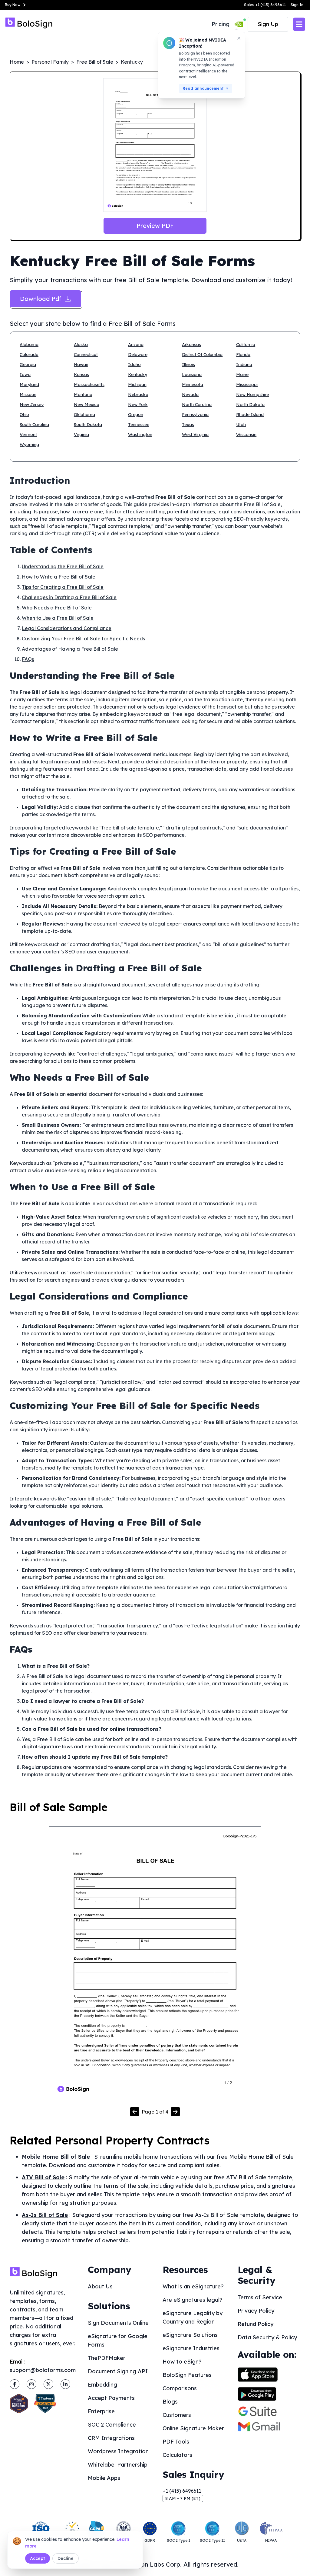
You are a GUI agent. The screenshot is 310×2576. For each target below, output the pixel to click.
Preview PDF (155, 226)
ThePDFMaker (107, 2358)
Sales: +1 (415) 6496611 (265, 5)
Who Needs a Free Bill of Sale (57, 608)
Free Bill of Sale (95, 62)
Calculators (177, 2455)
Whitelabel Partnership (118, 2465)
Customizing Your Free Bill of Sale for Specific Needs (83, 639)
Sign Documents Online (118, 2323)
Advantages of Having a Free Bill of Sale (70, 649)
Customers (177, 2415)
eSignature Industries (191, 2348)
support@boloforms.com (43, 2370)
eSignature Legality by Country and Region (193, 2317)
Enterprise (101, 2411)
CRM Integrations (111, 2438)
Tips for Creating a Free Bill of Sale (63, 587)
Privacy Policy (256, 2311)
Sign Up (268, 24)
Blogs (170, 2402)
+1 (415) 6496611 (182, 2491)
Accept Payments (111, 2398)
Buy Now (13, 5)
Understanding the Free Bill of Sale (63, 566)
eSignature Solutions (190, 2335)
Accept (38, 2558)
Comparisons (180, 2388)
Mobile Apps (104, 2478)
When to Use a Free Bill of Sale (58, 618)
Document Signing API (118, 2371)
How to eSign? (182, 2362)
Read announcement (203, 88)
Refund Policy (256, 2324)
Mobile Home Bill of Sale (56, 2157)
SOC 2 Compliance (112, 2425)
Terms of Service (260, 2297)
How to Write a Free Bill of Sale (59, 577)
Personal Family (50, 62)
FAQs (28, 659)
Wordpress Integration (118, 2451)
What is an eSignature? (193, 2286)
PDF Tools (176, 2442)
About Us (100, 2286)
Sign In (297, 5)
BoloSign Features (187, 2375)
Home (17, 62)
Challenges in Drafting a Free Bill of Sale (69, 597)
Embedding (102, 2385)
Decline (66, 2558)
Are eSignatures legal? (193, 2300)
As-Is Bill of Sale (45, 2215)
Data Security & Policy (267, 2337)
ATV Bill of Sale (43, 2177)
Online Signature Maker (193, 2428)
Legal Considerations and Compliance (67, 628)
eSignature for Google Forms (118, 2340)
